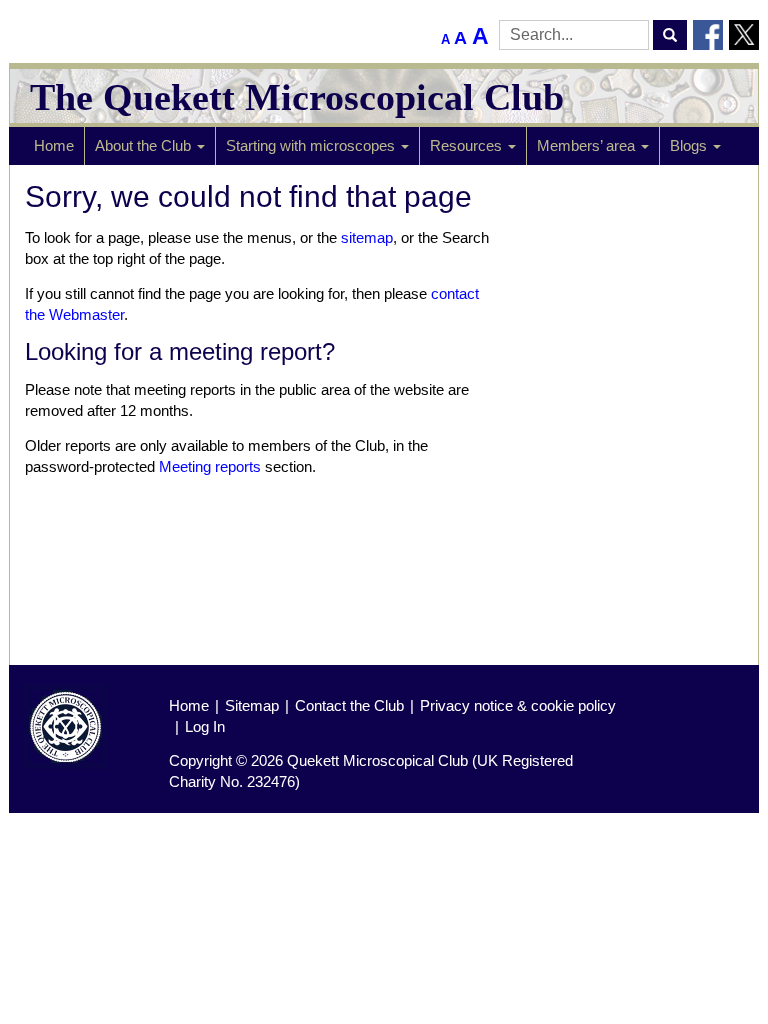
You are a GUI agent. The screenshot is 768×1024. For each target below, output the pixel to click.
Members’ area (588, 145)
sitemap (367, 237)
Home (54, 145)
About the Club (145, 145)
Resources (468, 145)
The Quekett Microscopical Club (297, 97)
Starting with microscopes (312, 145)
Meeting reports (210, 466)
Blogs (690, 145)
